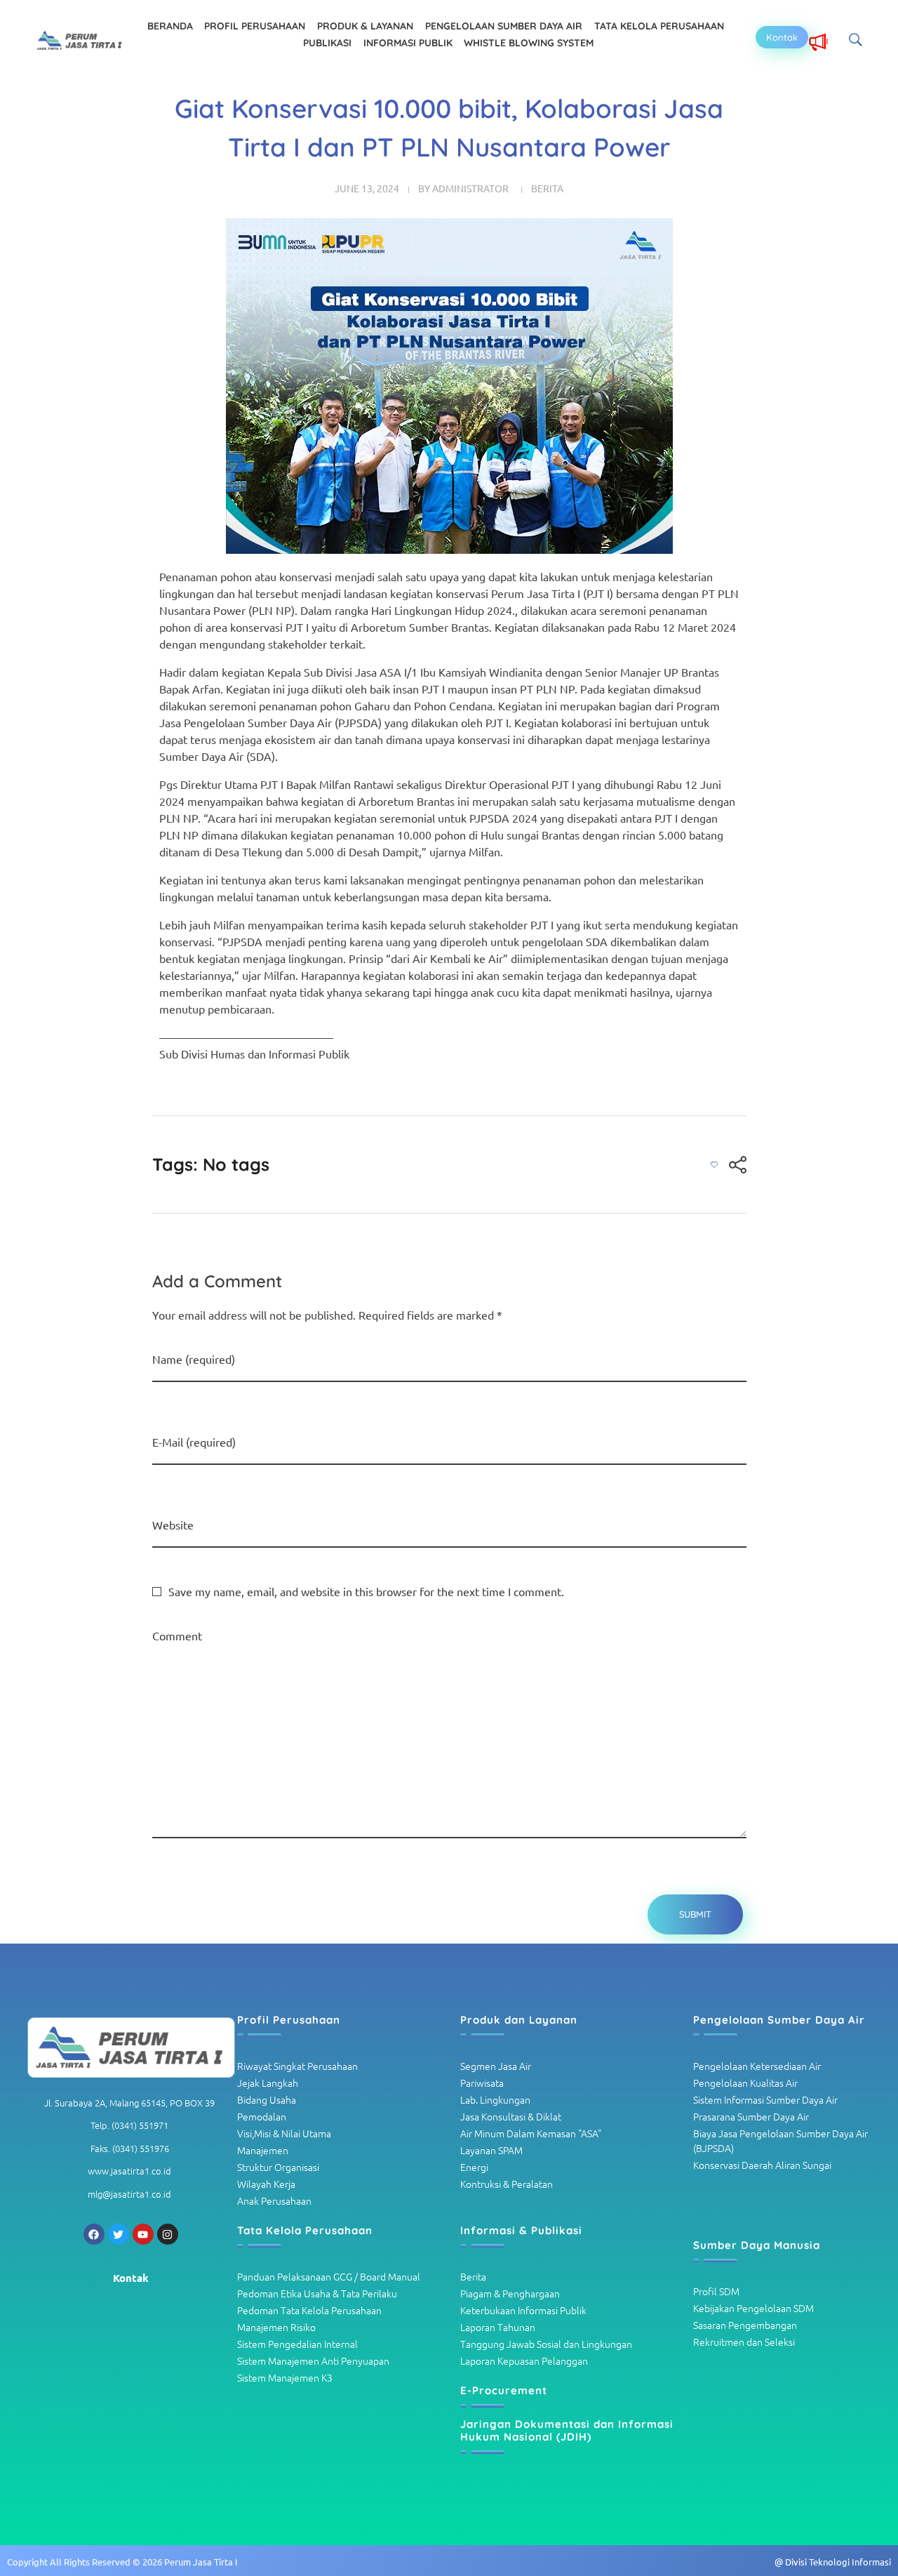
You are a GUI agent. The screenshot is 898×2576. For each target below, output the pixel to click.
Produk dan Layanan (519, 2020)
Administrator (470, 188)
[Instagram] (168, 2234)
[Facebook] (94, 2234)
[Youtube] (143, 2234)
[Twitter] (119, 2234)
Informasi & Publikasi (521, 2230)
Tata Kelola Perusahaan (305, 2230)
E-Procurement (504, 2390)
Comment (177, 1635)
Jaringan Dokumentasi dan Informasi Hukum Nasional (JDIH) (567, 2430)
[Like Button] (714, 1164)
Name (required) (194, 1359)
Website (173, 1525)
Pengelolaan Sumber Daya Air (779, 2020)
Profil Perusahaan (289, 2020)
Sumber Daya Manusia (757, 2245)
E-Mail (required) (194, 1442)
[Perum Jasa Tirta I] (80, 41)
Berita (547, 188)
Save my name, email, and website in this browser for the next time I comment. (366, 1591)
